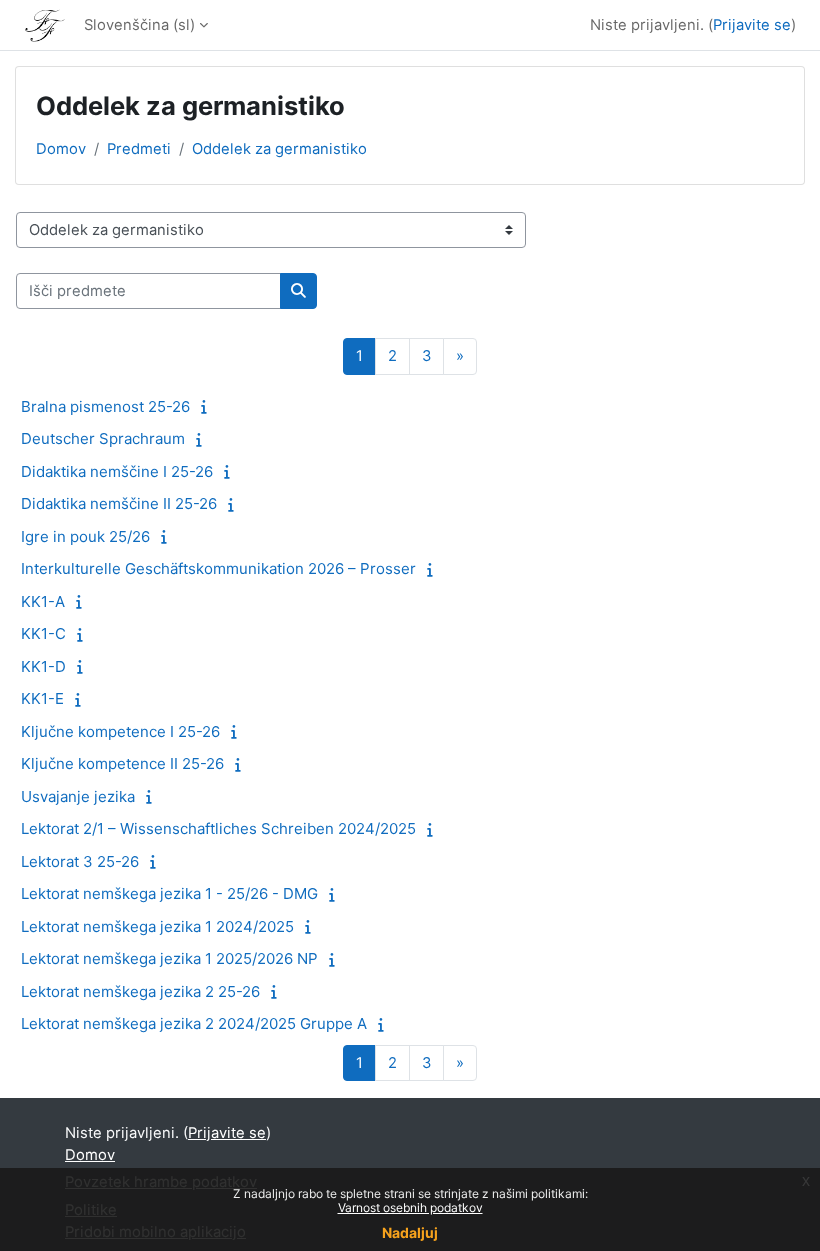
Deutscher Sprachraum (103, 438)
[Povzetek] (208, 407)
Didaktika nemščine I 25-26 (117, 471)
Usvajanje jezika (78, 796)
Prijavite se (752, 25)
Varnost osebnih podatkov (410, 1207)
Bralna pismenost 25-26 (105, 406)
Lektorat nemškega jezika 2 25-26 (140, 991)
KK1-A (43, 601)
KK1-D (43, 666)
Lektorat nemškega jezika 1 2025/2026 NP (169, 958)
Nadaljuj (410, 1232)
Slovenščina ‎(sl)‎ (139, 25)
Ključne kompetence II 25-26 (122, 763)
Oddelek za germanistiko (279, 149)
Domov (61, 149)
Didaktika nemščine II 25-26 (119, 503)
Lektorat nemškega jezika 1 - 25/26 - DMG (169, 893)
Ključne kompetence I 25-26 (120, 731)
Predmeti (139, 149)
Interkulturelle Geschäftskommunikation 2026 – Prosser (218, 568)
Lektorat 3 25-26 (80, 861)
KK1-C (43, 633)
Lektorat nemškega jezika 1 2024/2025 (157, 926)
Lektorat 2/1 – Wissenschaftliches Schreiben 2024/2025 (218, 828)
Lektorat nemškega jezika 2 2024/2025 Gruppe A (194, 1023)
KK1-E (42, 698)
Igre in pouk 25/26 (85, 536)
